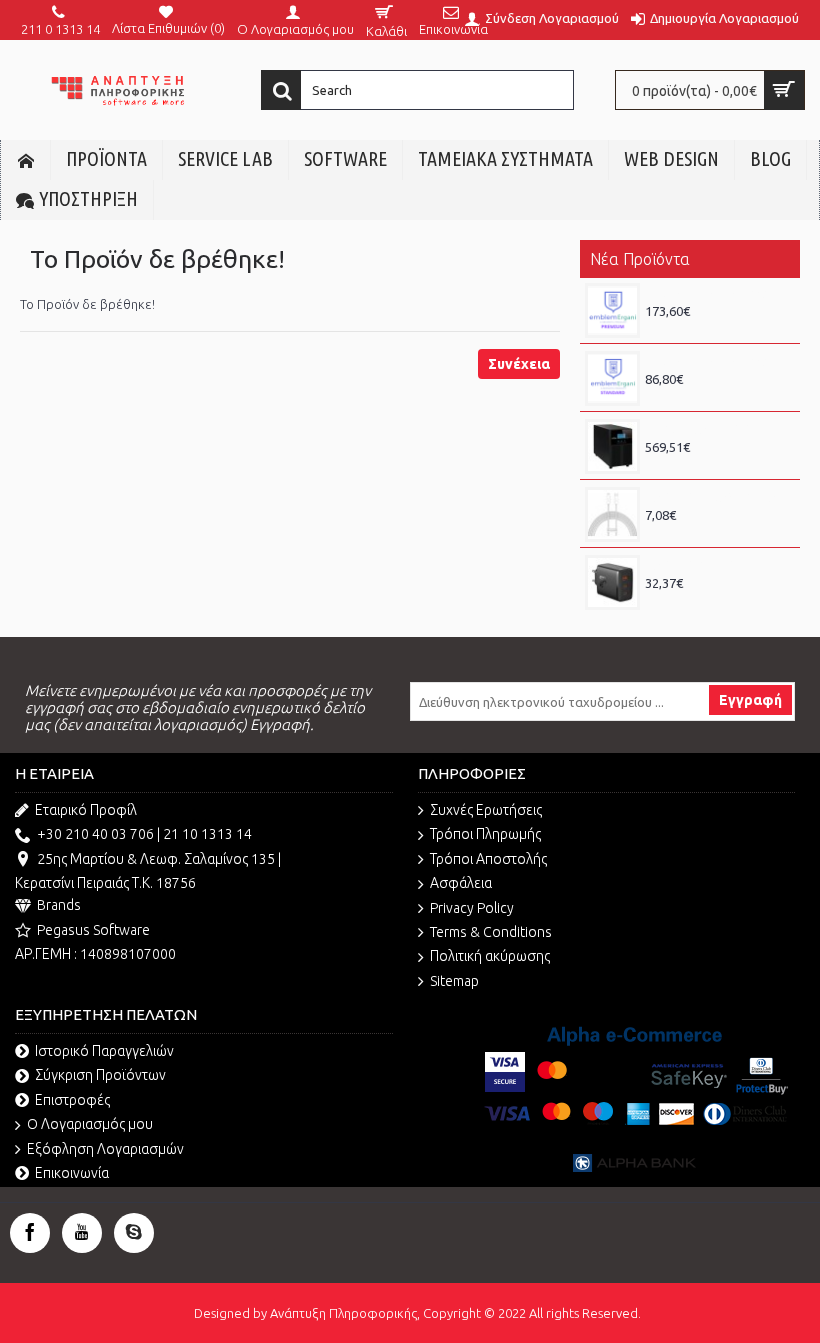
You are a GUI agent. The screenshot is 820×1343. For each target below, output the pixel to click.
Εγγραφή (750, 700)
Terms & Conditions (491, 932)
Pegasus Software (93, 930)
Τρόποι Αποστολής (488, 859)
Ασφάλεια (461, 883)
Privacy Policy (472, 908)
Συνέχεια (519, 364)
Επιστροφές (72, 1100)
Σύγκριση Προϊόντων (100, 1075)
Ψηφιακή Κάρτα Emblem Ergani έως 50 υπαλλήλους (717, 293)
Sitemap (454, 981)
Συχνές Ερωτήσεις (486, 810)
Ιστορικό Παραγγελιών (104, 1051)
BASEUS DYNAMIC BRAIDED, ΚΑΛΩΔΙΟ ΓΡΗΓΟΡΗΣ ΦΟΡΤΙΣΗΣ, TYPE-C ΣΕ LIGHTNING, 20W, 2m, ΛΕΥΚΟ (717, 497)
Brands (59, 905)
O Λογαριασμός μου (90, 1124)
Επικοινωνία (72, 1173)
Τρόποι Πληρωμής (485, 834)
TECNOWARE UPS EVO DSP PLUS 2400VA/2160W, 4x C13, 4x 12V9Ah (717, 429)
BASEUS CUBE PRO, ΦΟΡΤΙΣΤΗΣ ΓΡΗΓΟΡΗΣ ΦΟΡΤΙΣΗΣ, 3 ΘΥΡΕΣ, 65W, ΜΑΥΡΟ (717, 565)
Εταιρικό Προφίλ (86, 810)
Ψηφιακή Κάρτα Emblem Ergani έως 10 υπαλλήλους (717, 361)
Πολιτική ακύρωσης (490, 956)
